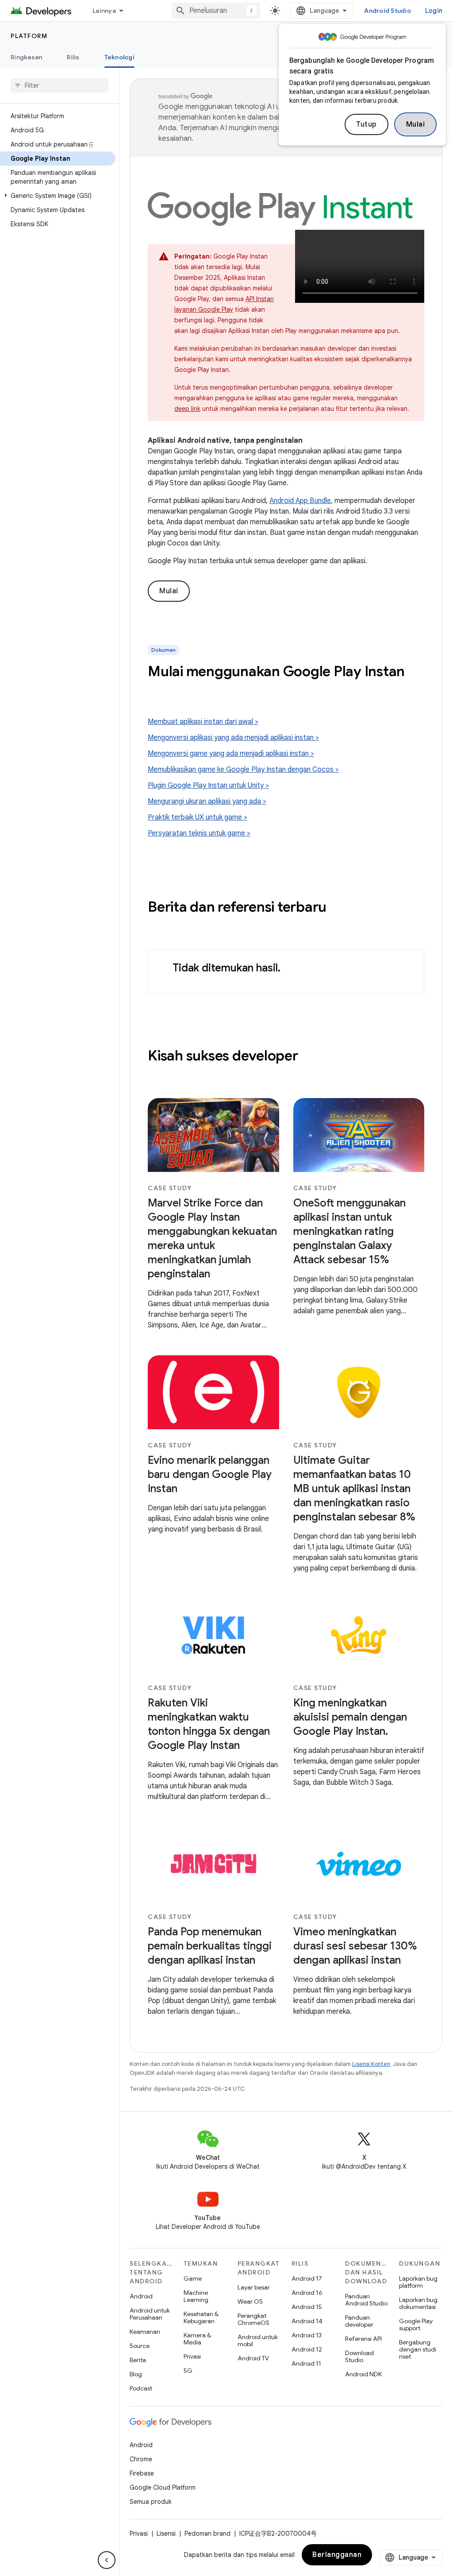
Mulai (416, 124)
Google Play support (416, 2325)
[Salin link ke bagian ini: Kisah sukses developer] (307, 1057)
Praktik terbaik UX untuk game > (198, 817)
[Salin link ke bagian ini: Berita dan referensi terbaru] (335, 908)
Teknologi (119, 57)
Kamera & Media (197, 2339)
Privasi (192, 2356)
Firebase (142, 2473)
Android (141, 2296)
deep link (187, 409)
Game (193, 2278)
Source (140, 2346)
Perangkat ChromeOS (253, 2319)
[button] (58, 196)
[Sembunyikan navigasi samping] (107, 2560)
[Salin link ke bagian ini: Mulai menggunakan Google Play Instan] (157, 690)
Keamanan (145, 2332)
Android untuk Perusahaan (150, 2314)
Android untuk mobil (258, 2340)
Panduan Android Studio (366, 2300)
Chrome (141, 2459)
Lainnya (104, 11)
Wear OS (250, 2301)
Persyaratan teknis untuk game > (199, 833)
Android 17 (307, 2278)
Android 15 (307, 2307)
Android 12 (307, 2349)
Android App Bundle (300, 501)
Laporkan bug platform (418, 2282)
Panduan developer (359, 2321)
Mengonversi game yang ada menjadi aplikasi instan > (231, 754)
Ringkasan (26, 57)
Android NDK (363, 2374)
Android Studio (388, 11)
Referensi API (363, 2339)
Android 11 (306, 2363)
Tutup (367, 124)
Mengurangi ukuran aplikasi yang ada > (207, 801)
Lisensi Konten (371, 2064)
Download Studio (359, 2356)
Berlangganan (337, 2555)
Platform (29, 36)
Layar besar (254, 2287)
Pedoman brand (207, 2533)
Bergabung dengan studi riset (418, 2349)
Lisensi (166, 2533)
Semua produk (151, 2502)
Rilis (73, 57)
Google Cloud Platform (163, 2487)
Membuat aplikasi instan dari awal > (203, 722)
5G (188, 2371)
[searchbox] (60, 85)
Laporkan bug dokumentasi (418, 2303)
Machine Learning (196, 2296)
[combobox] (216, 11)
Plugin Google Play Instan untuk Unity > (208, 785)
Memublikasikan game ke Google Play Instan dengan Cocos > (243, 770)
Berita (138, 2360)
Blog (136, 2374)
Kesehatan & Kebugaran (201, 2317)
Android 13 (307, 2335)
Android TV (253, 2358)
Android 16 (307, 2293)
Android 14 (307, 2321)
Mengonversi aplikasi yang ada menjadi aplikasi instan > (233, 738)
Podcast (141, 2388)
